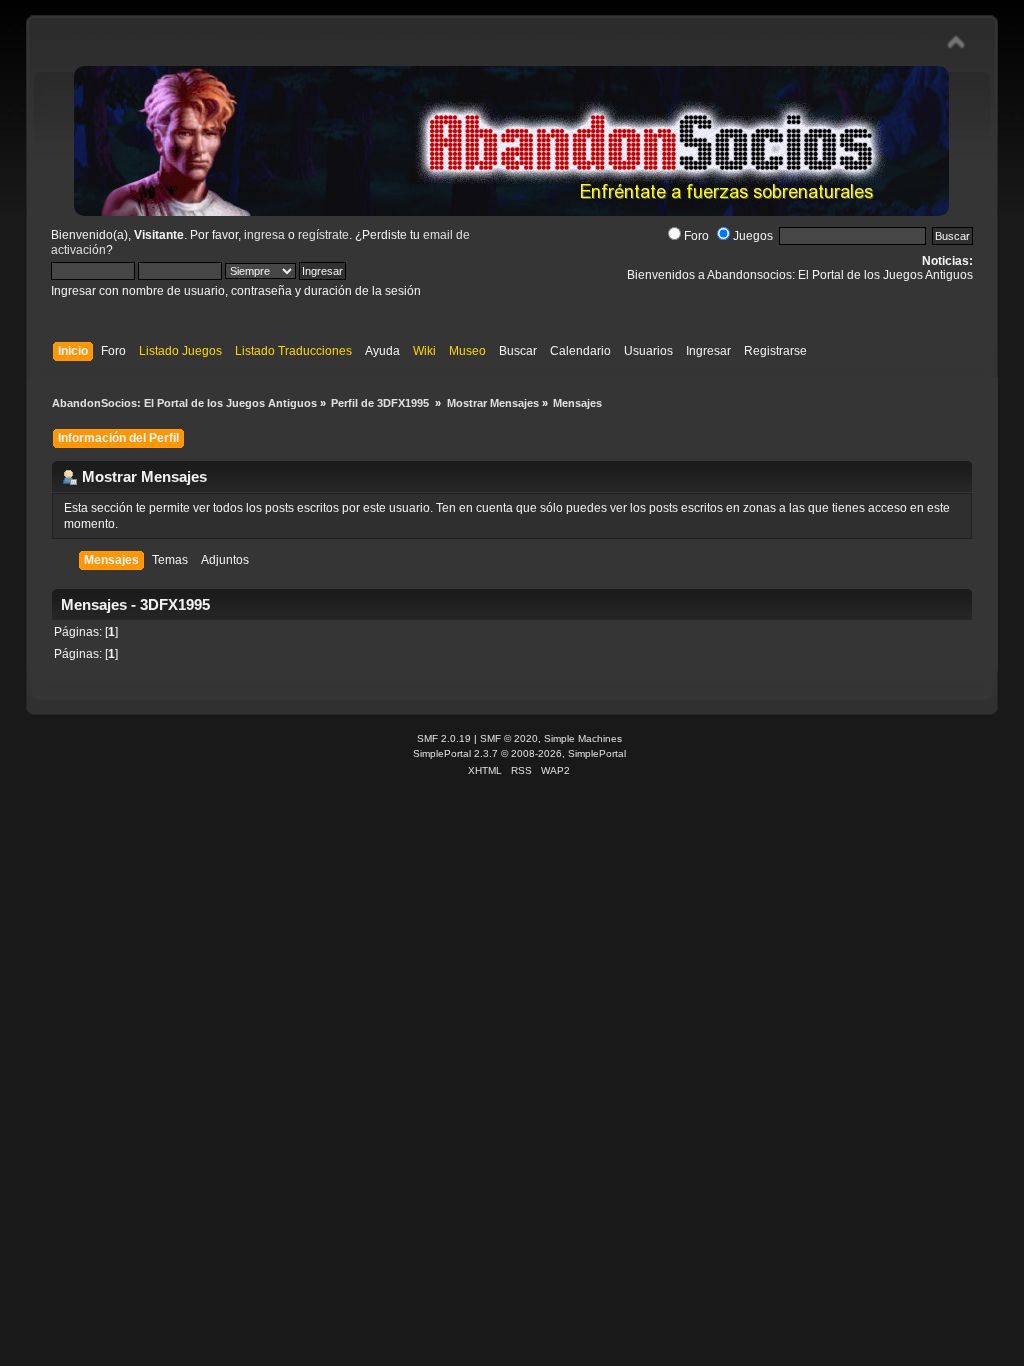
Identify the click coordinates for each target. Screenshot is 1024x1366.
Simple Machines (583, 738)
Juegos (753, 236)
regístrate (323, 235)
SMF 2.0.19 (444, 738)
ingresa (264, 235)
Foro (696, 236)
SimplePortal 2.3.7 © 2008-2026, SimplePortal (519, 753)
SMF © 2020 (509, 738)
